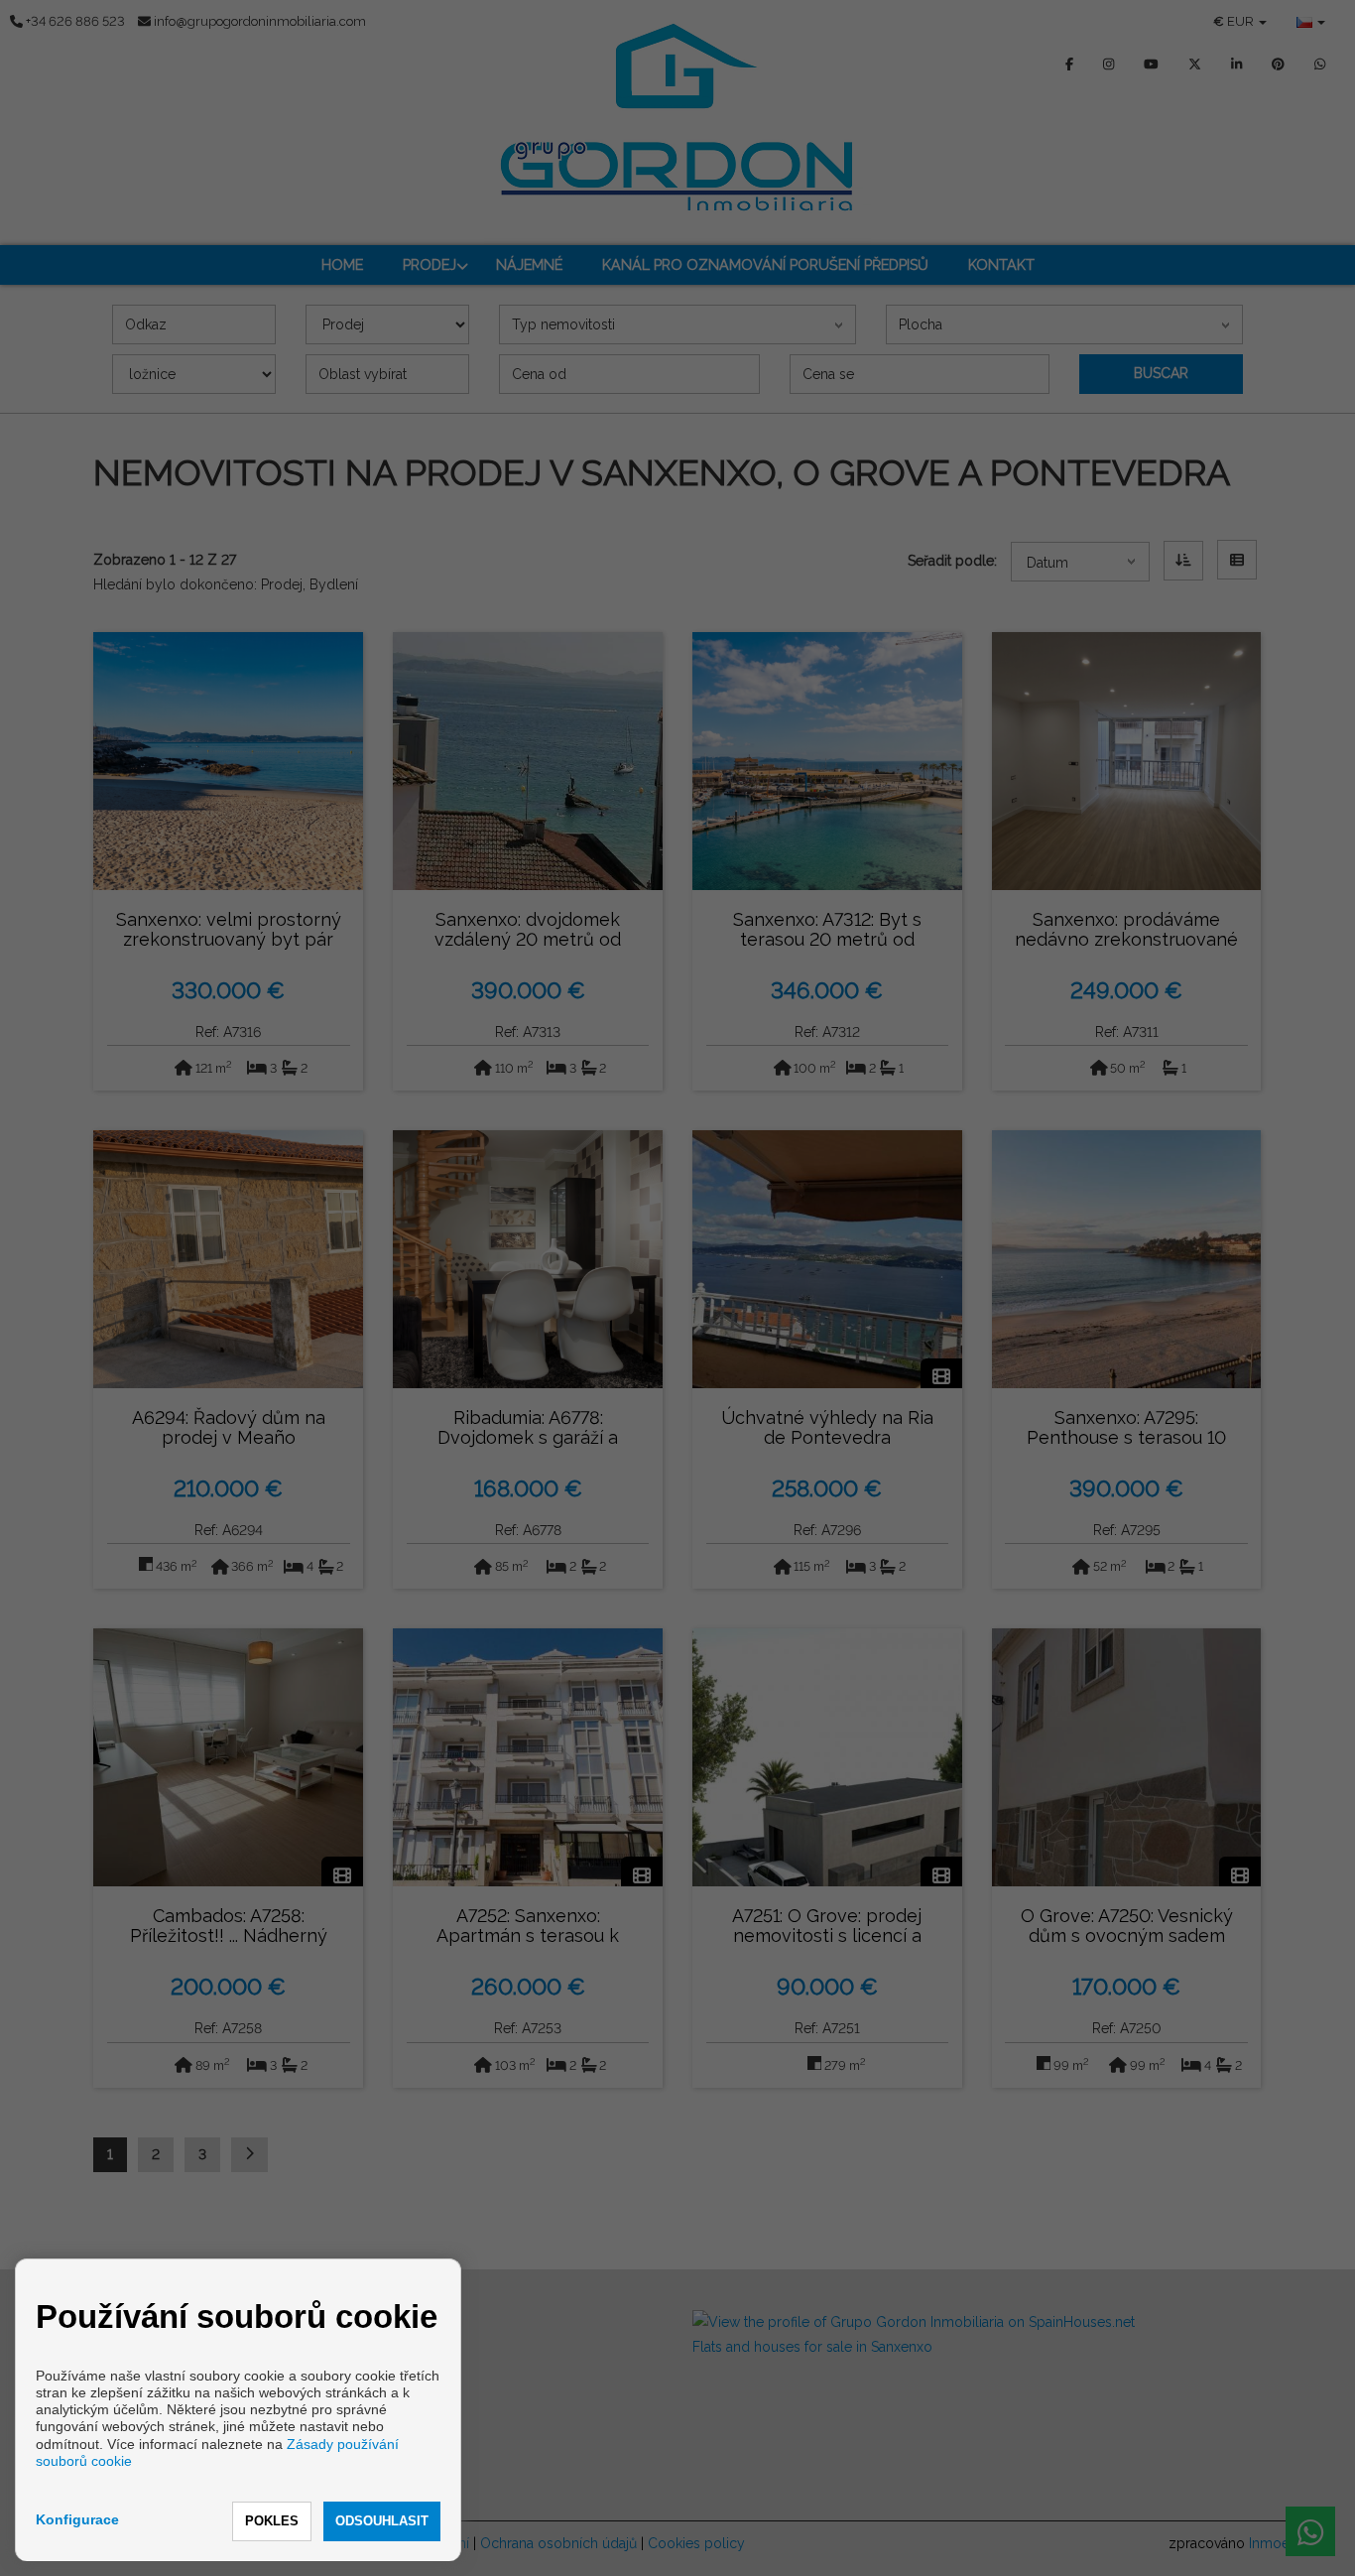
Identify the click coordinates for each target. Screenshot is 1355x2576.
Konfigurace (77, 2519)
